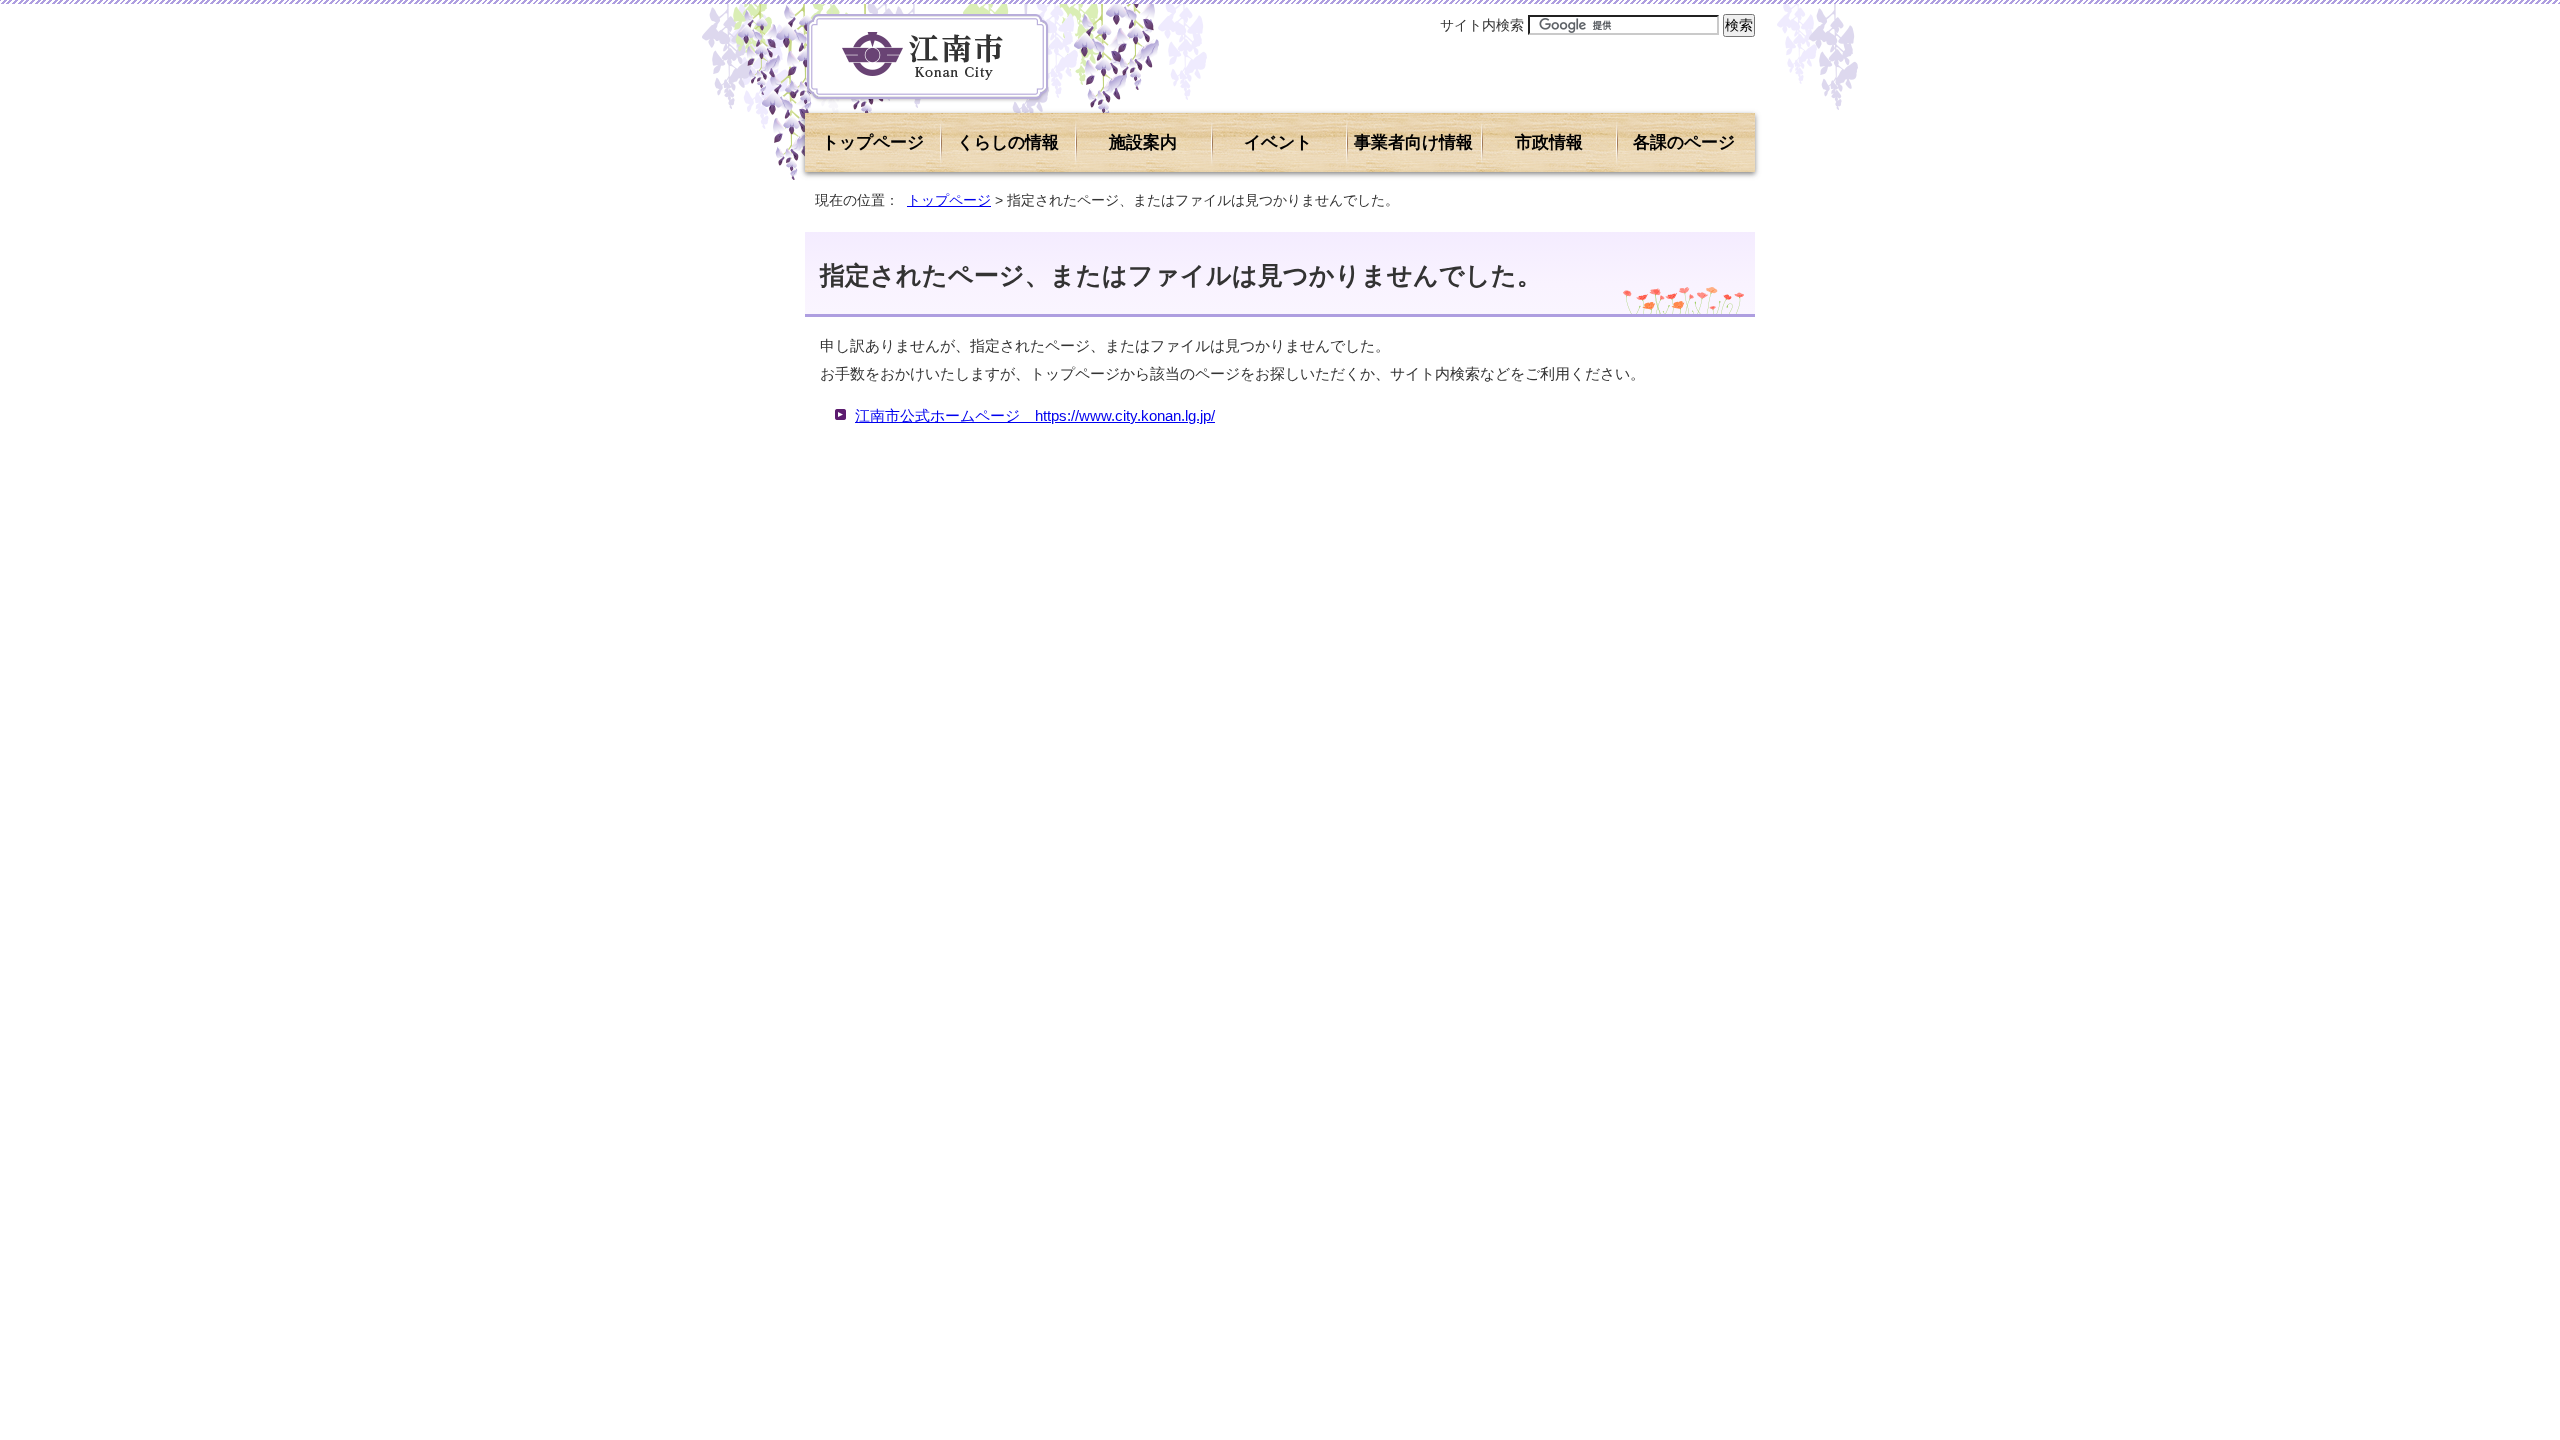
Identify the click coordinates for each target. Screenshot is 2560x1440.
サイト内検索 (1482, 25)
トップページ (873, 142)
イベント (1278, 142)
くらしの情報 (1008, 142)
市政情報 (1549, 142)
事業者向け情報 (1413, 142)
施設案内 (1143, 142)
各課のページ (1684, 142)
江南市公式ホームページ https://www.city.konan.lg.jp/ (1035, 415)
